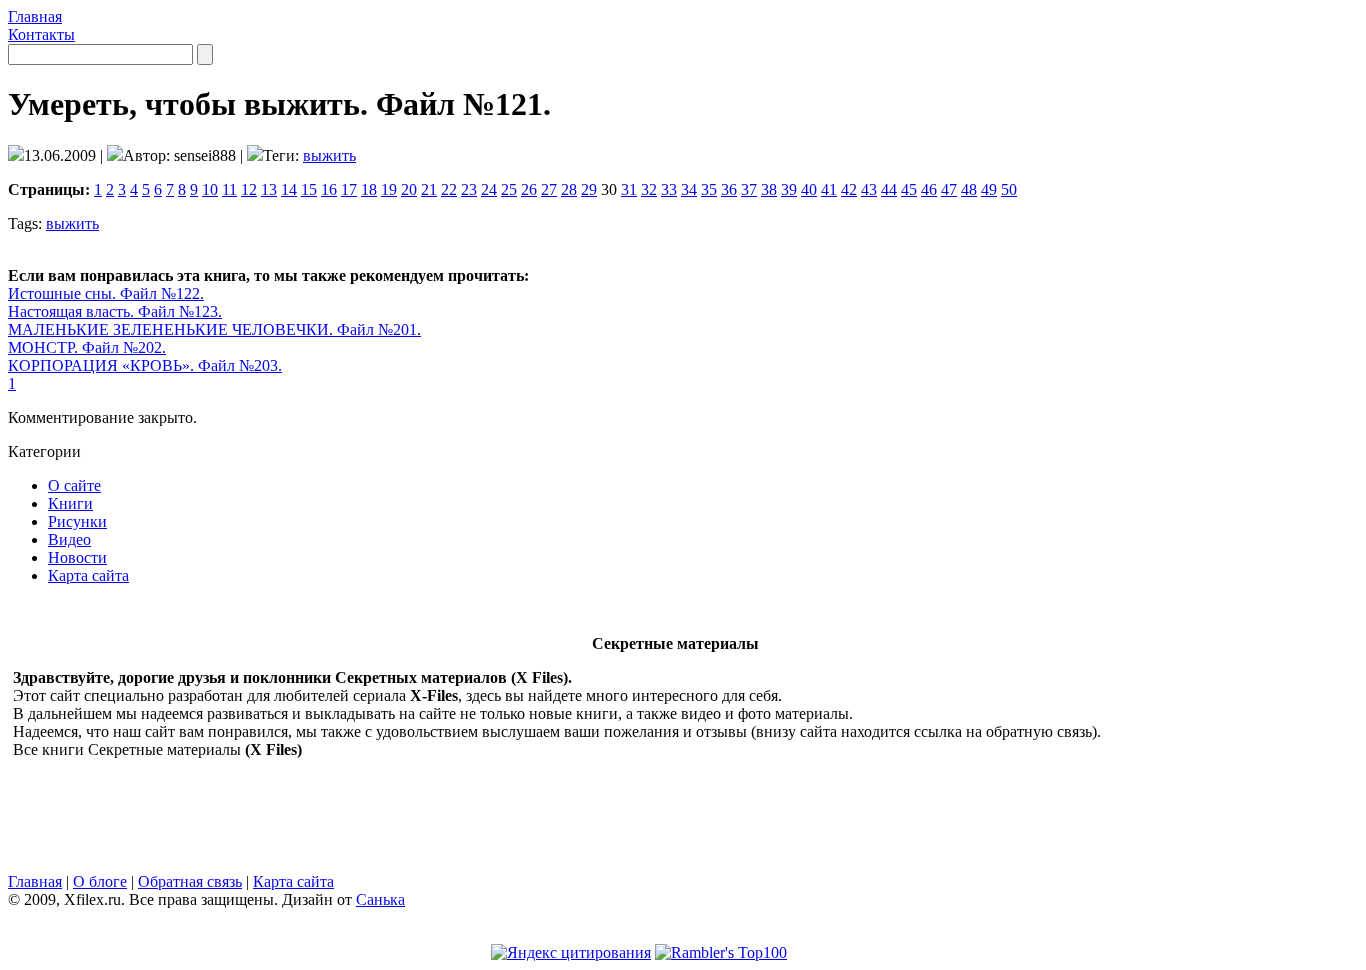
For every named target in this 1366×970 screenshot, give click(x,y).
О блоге (100, 881)
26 (529, 189)
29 (589, 189)
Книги (70, 503)
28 (569, 189)
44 (889, 189)
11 (229, 189)
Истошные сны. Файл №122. (106, 293)
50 (1009, 189)
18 (369, 189)
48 (969, 189)
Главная (35, 16)
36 (729, 189)
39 (789, 189)
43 (869, 189)
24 (489, 189)
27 (549, 189)
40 (809, 189)
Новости (77, 557)
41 (829, 189)
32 (649, 189)
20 (409, 189)
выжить (329, 155)
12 (249, 189)
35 (709, 189)
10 (210, 189)
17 (349, 189)
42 (849, 189)
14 (289, 189)
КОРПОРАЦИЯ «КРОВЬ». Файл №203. (145, 365)
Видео (69, 539)
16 (329, 189)
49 (989, 189)
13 (269, 189)
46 (929, 189)
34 (689, 189)
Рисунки (77, 521)
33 (669, 189)
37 (749, 189)
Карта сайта (88, 575)
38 (769, 189)
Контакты (41, 34)
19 (389, 189)
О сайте (74, 485)
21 (429, 189)
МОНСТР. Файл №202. (87, 347)
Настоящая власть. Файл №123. (115, 311)
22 (449, 189)
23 (469, 189)
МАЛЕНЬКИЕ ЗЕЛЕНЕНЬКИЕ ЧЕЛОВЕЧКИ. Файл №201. (214, 329)
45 (909, 189)
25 (509, 189)
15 (309, 189)
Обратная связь (190, 881)
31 (629, 189)
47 (949, 189)
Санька (380, 899)
